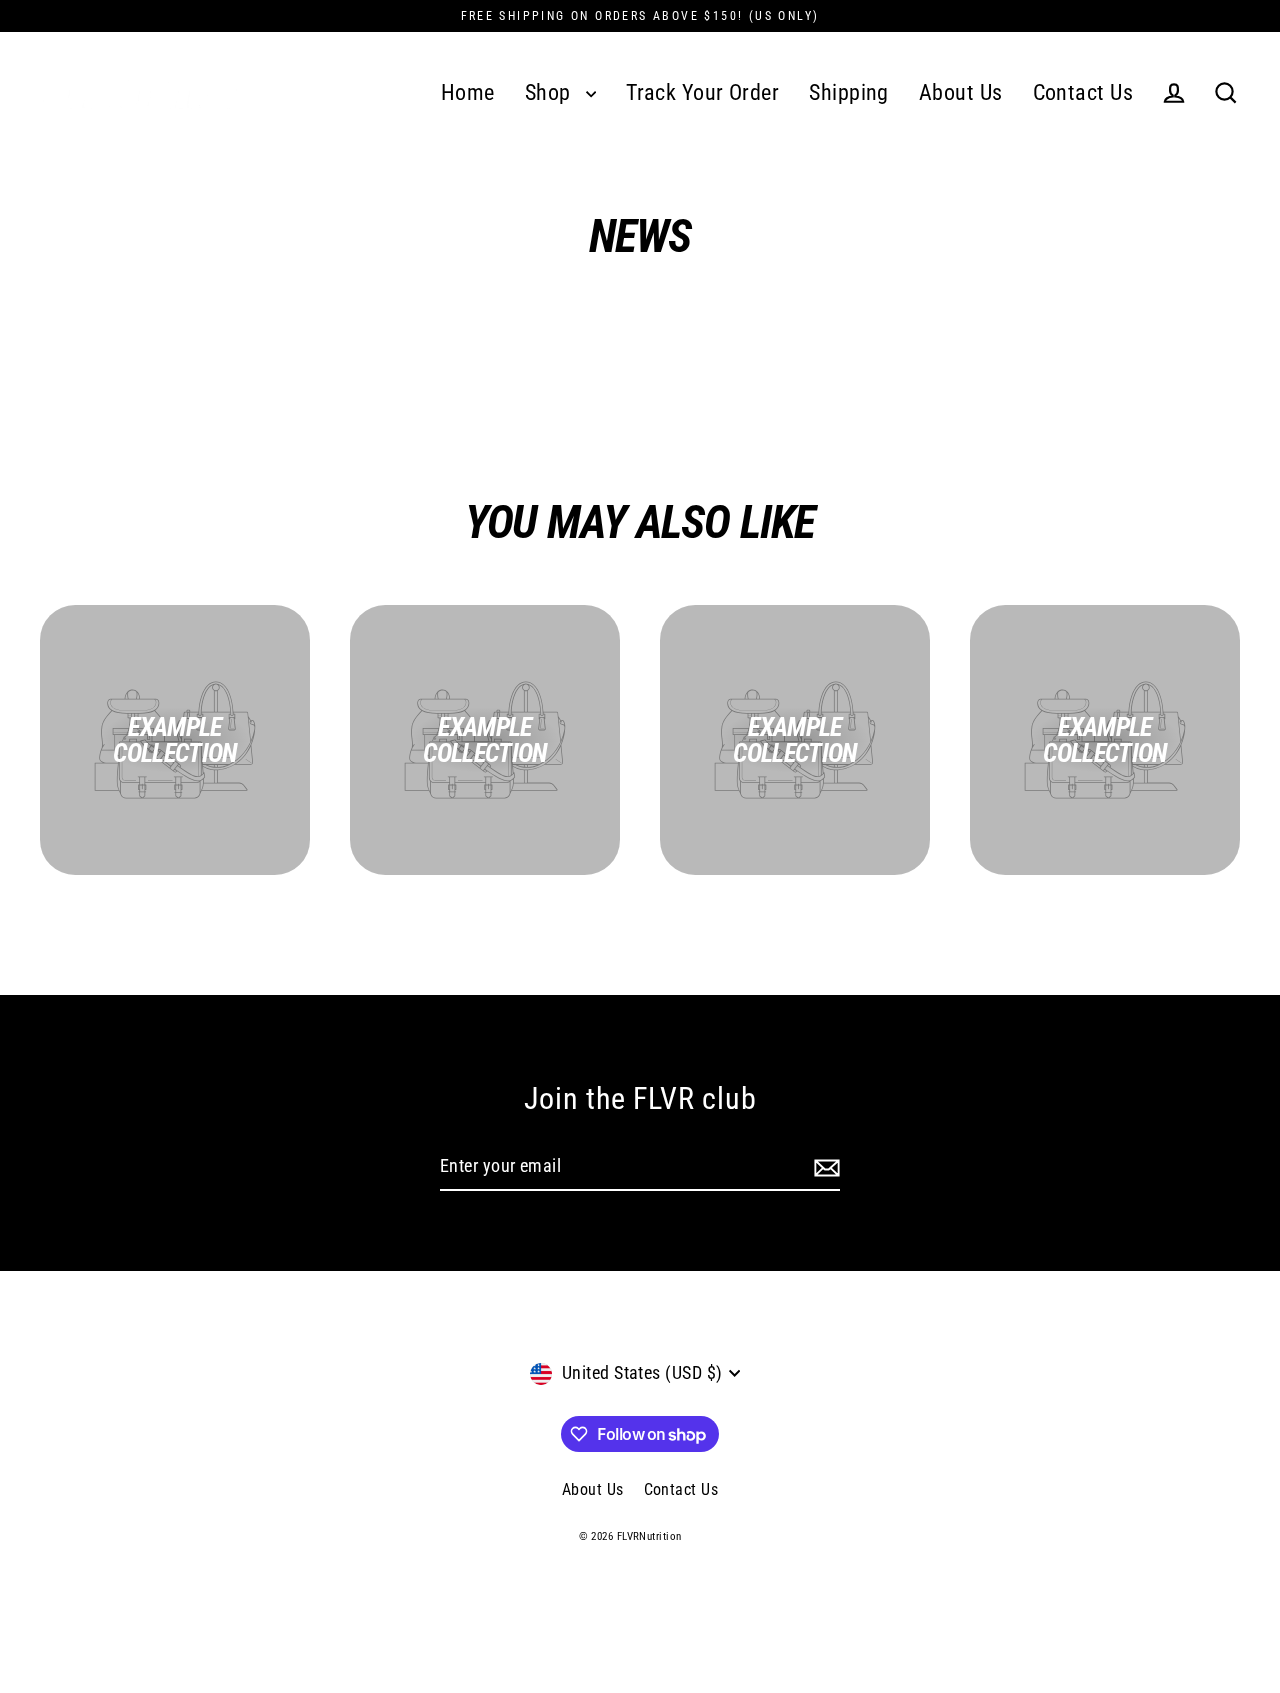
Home (468, 92)
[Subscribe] (824, 1167)
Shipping (849, 92)
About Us (961, 92)
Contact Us (1083, 92)
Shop (550, 92)
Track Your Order (702, 92)
